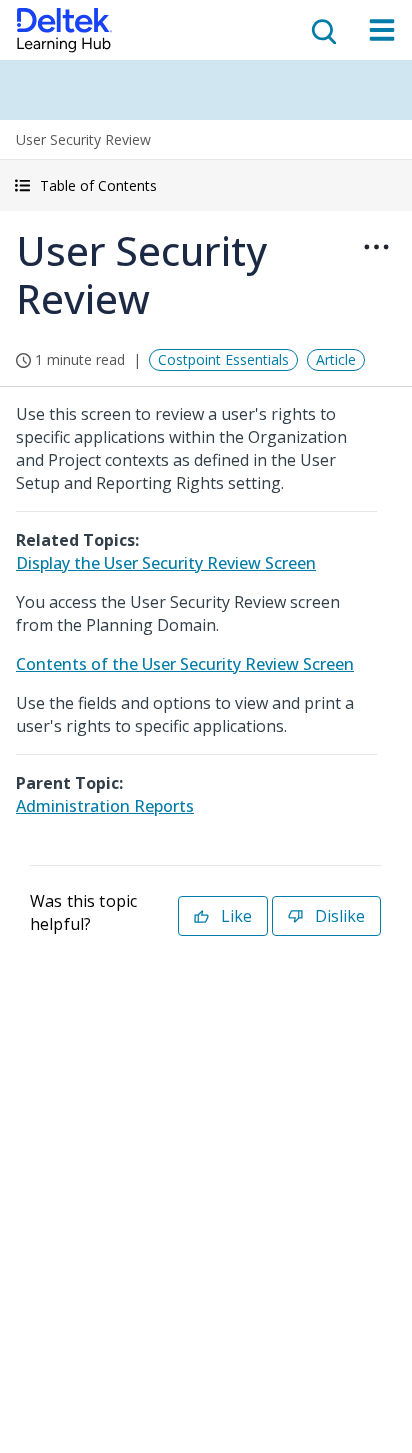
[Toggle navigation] (382, 30)
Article (336, 359)
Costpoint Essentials (223, 359)
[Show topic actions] (376, 247)
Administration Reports (105, 806)
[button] (206, 185)
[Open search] (322, 30)
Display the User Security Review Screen (166, 563)
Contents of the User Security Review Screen (185, 664)
